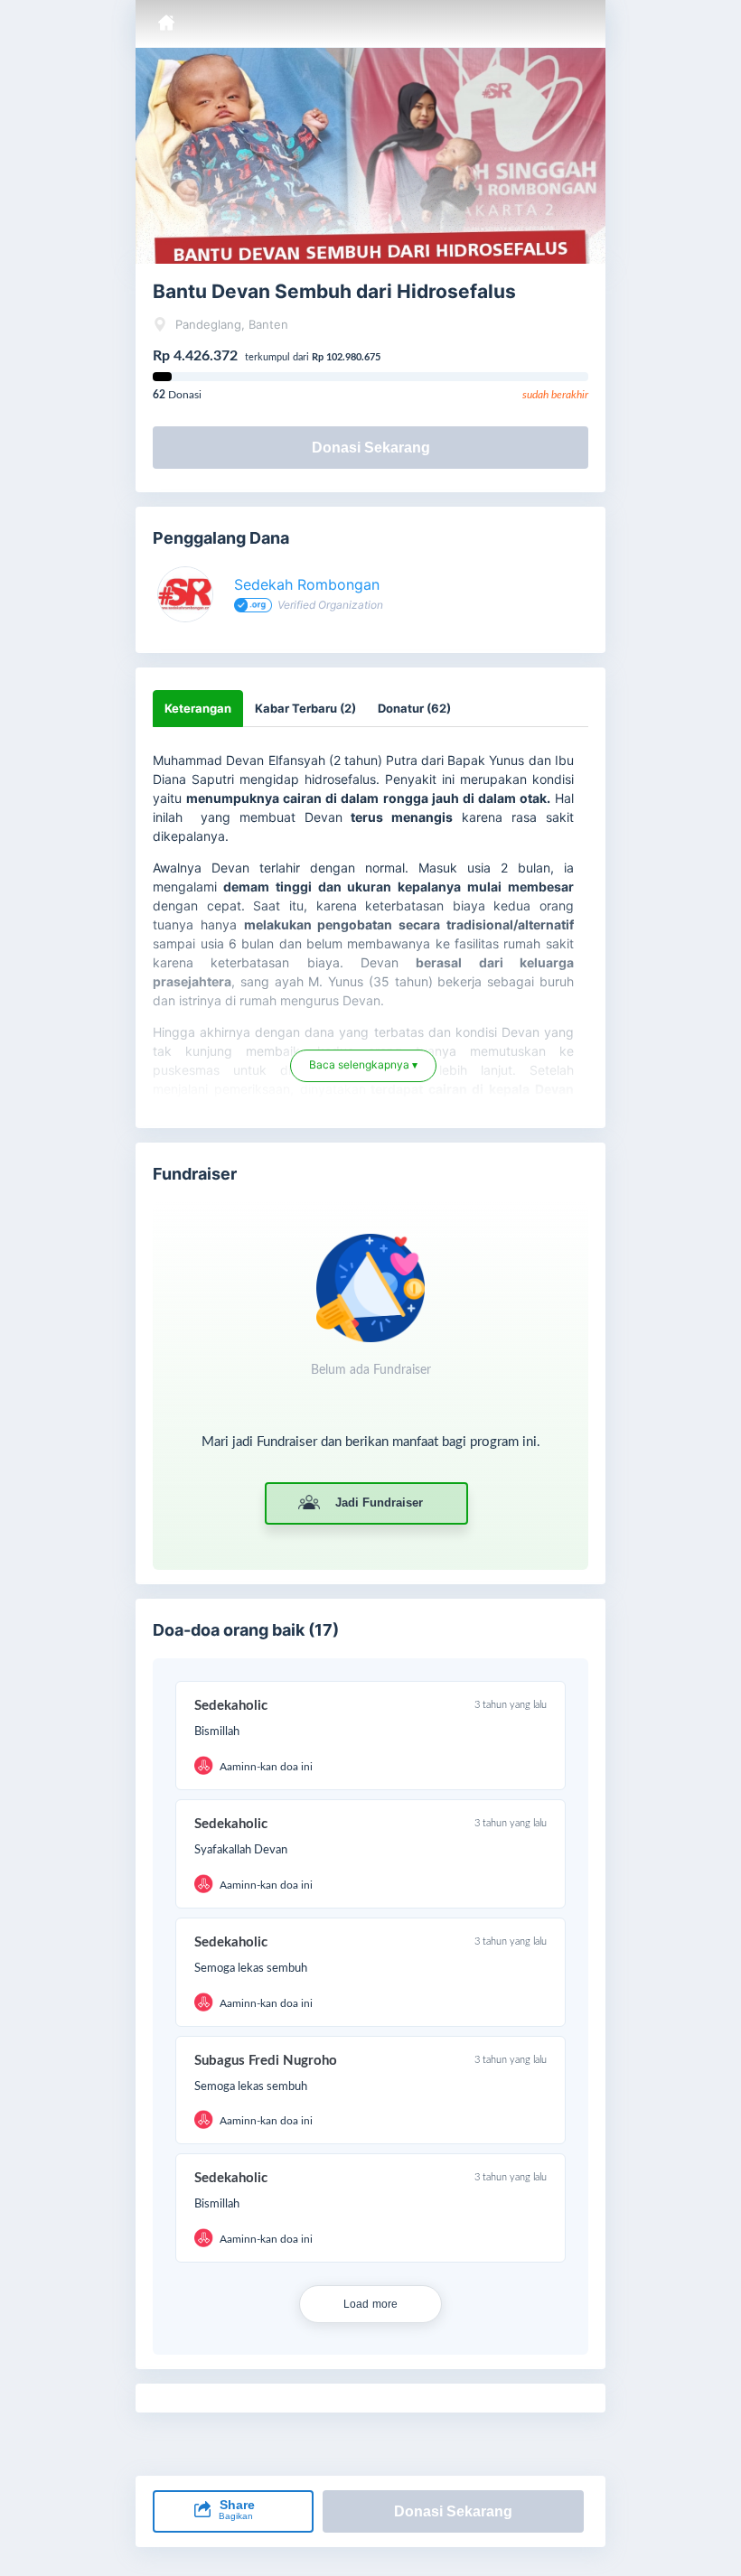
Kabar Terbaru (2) (305, 708)
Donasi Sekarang (371, 448)
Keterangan (198, 708)
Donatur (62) (414, 708)
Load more (371, 2304)
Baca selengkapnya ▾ (363, 1073)
